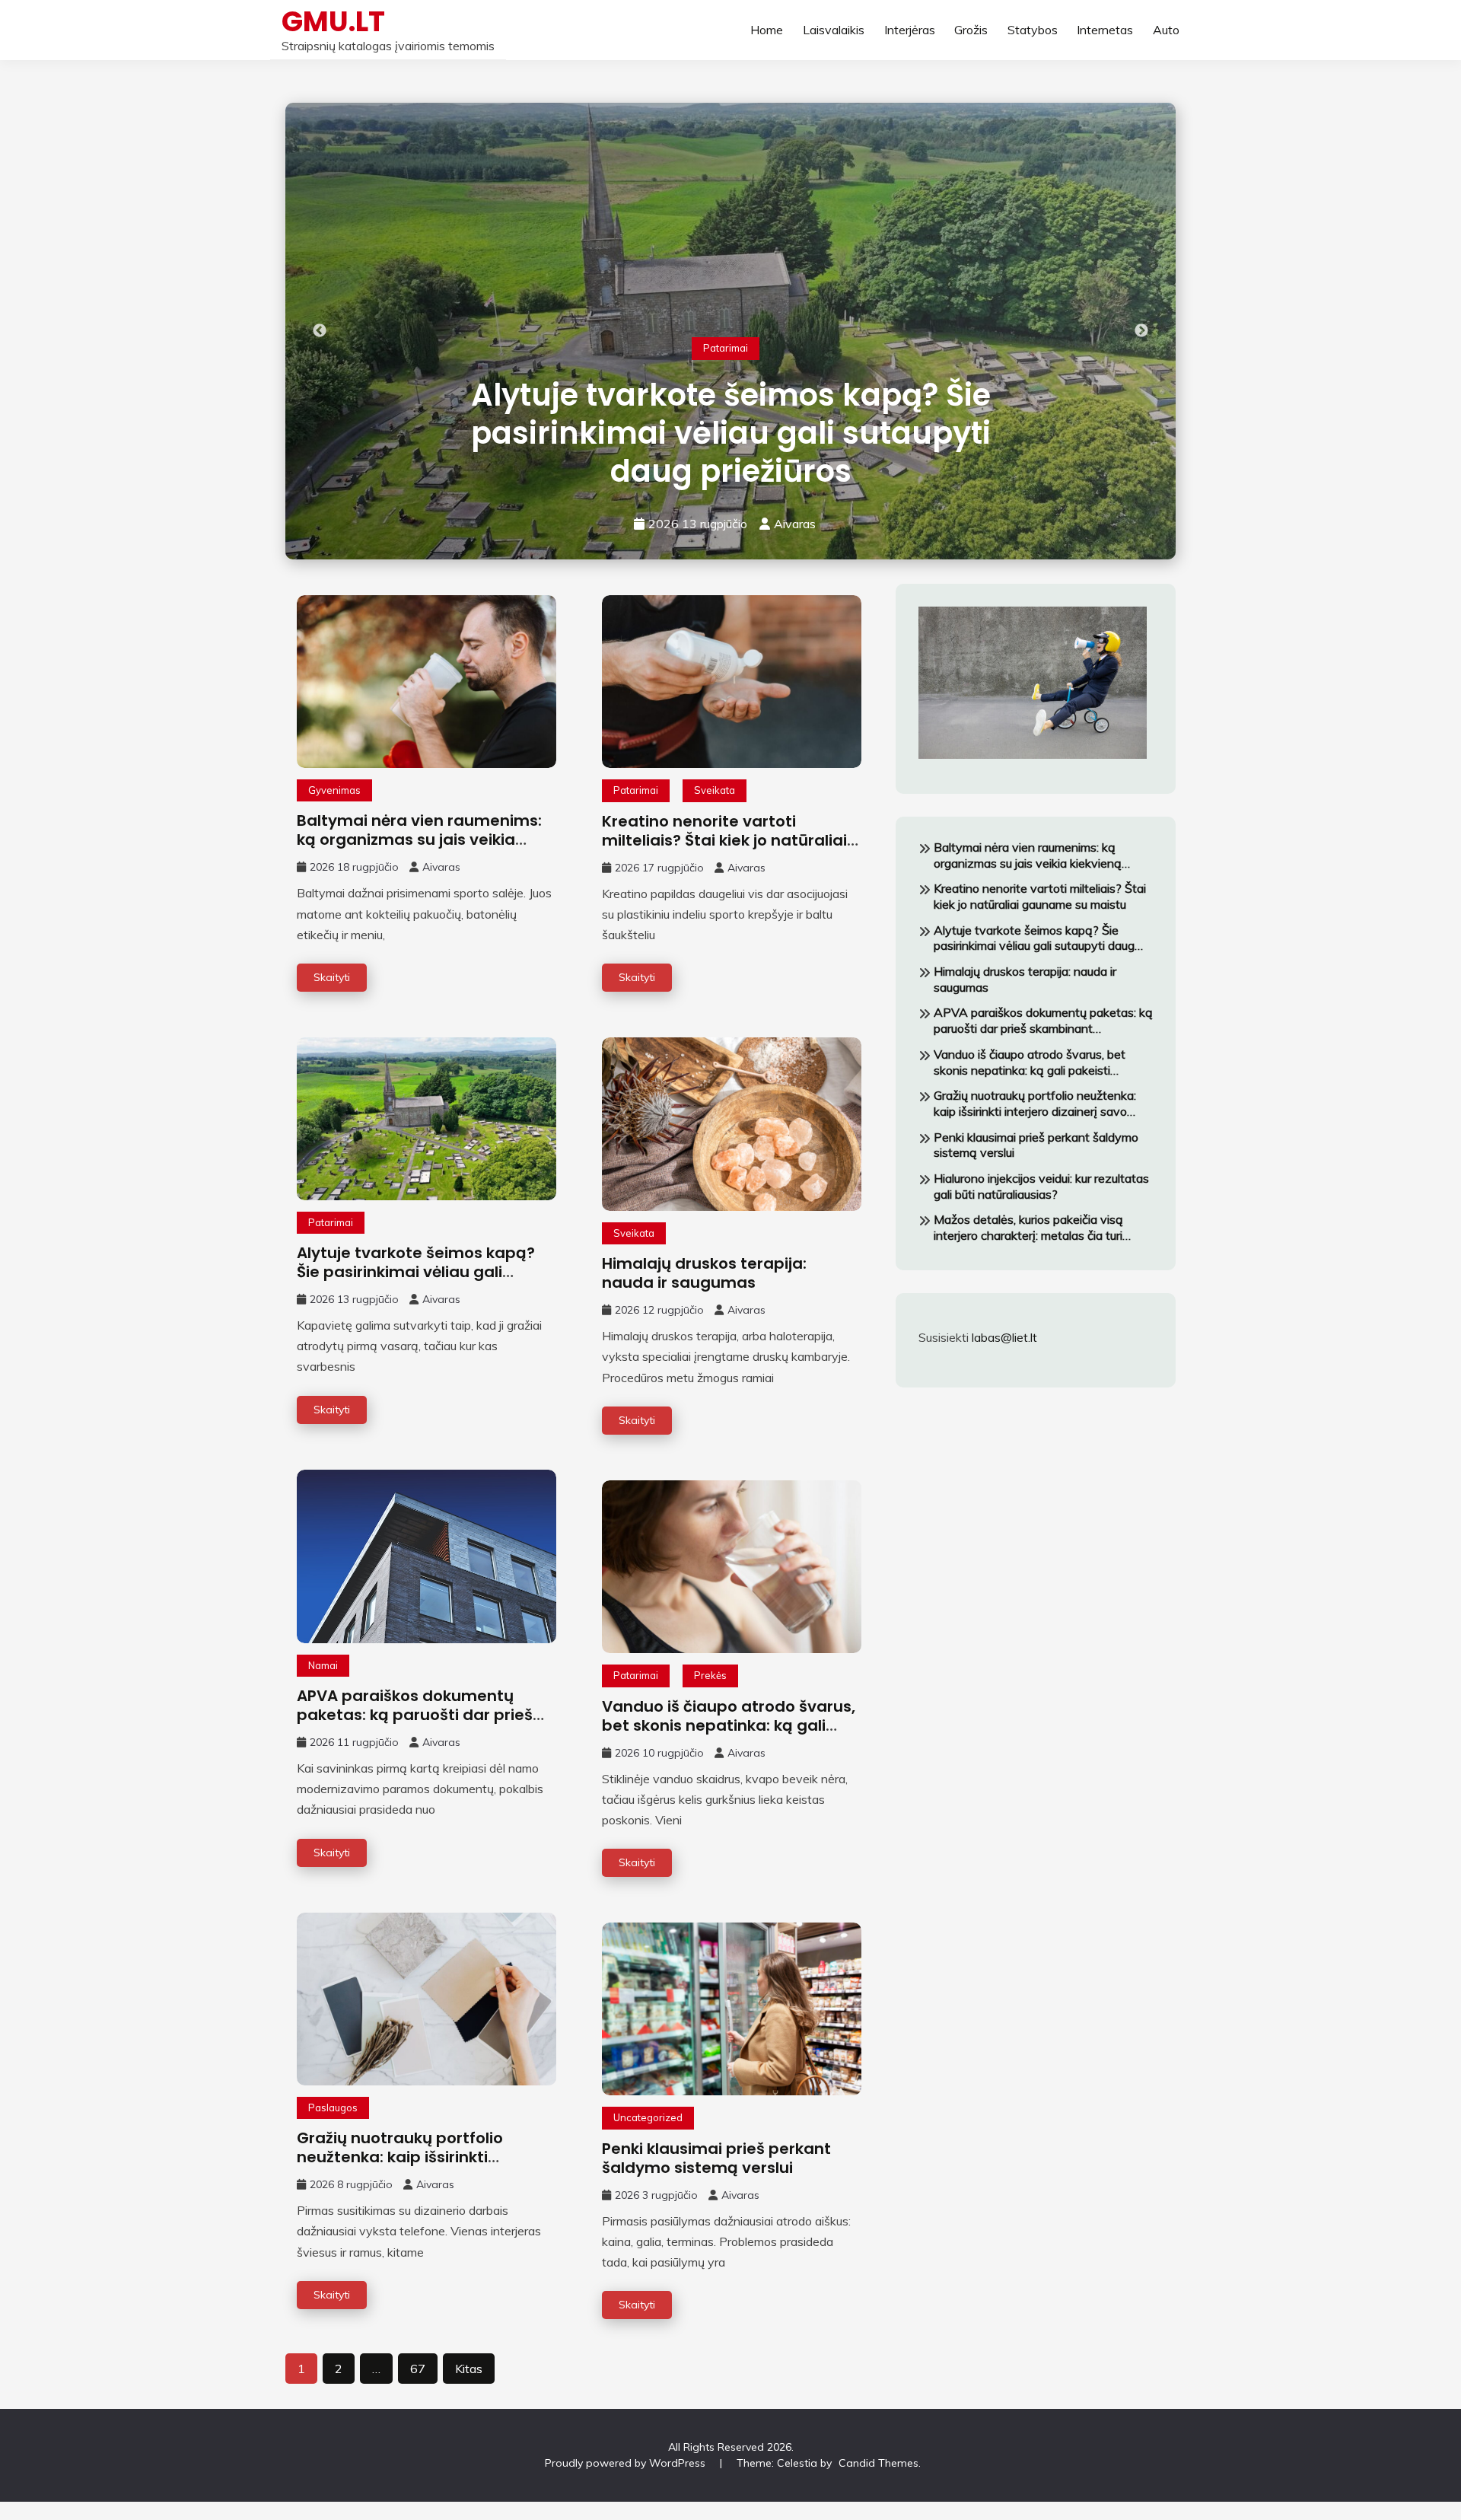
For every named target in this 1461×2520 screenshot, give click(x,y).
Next (1141, 331)
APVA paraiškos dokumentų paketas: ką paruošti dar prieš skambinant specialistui (415, 1715)
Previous (320, 331)
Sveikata (715, 790)
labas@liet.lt (1004, 1337)
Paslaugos (333, 2107)
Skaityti (332, 977)
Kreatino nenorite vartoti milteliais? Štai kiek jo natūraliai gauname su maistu (724, 840)
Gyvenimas (334, 790)
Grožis (971, 30)
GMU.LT (333, 21)
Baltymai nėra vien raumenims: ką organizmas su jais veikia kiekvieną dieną (419, 839)
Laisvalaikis (834, 30)
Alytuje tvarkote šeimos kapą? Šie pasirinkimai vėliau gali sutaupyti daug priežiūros (731, 433)
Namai (323, 1665)
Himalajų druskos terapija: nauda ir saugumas (704, 1273)
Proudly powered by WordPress (627, 2463)
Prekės (710, 1675)
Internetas (1105, 30)
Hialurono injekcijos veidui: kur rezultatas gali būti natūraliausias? (1041, 1186)
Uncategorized (648, 2117)
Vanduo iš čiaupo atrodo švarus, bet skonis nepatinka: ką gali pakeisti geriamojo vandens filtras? (729, 1735)
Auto (1166, 30)
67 (418, 2369)
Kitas (469, 2369)
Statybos (1033, 30)
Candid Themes (879, 2463)
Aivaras (795, 524)
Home (767, 30)
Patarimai (726, 348)
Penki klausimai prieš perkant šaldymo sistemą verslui (716, 2158)
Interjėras (910, 30)
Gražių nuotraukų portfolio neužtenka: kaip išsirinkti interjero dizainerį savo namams (424, 2157)
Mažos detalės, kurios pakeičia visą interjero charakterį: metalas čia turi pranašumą (1028, 1228)
